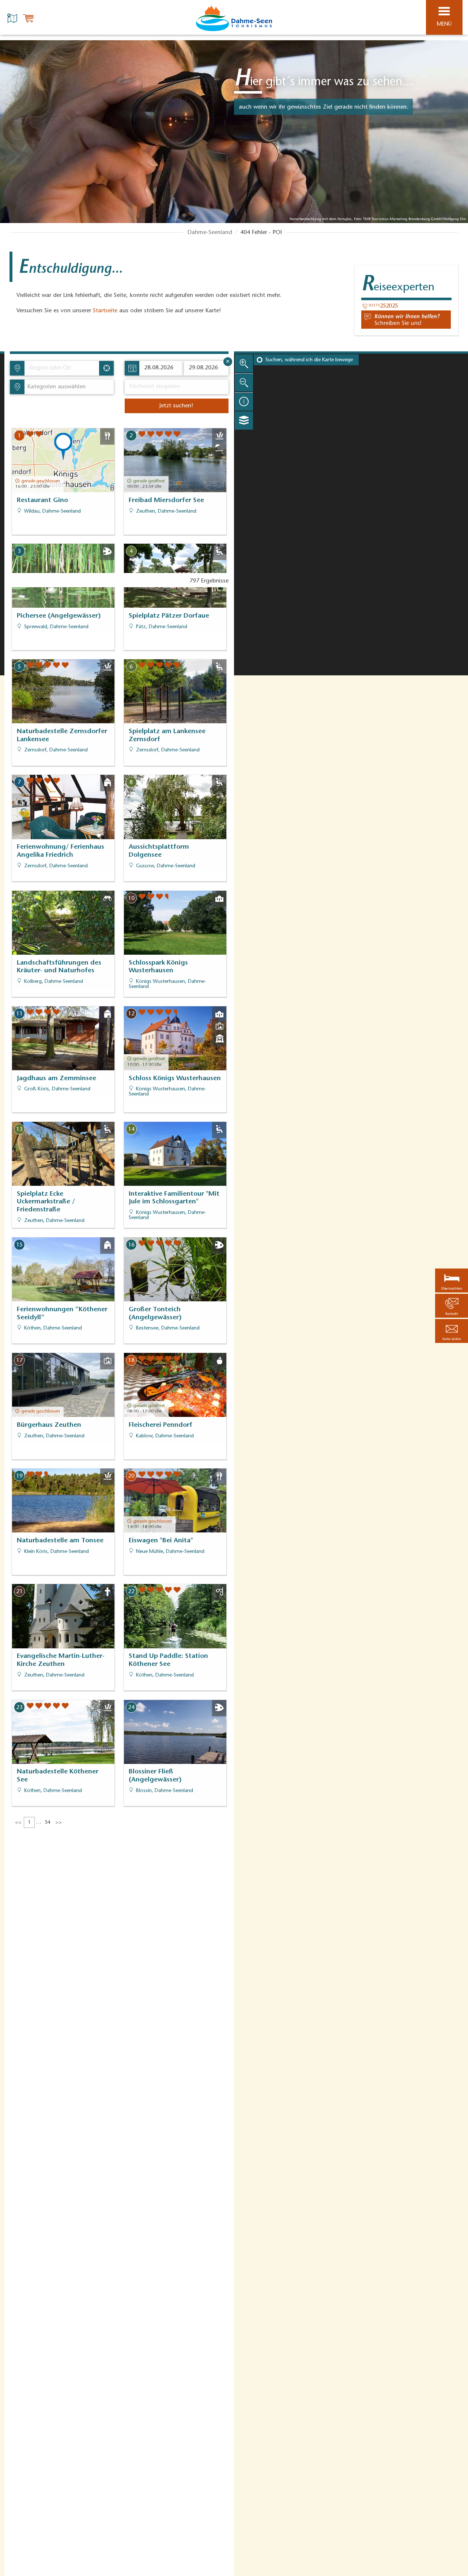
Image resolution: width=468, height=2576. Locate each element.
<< (18, 1823)
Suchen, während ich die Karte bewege (309, 360)
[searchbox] (63, 368)
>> (58, 1823)
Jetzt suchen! (176, 406)
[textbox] (55, 387)
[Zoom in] (244, 363)
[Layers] (244, 420)
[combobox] (61, 368)
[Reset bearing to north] (244, 401)
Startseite (105, 311)
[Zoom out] (244, 382)
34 (48, 1823)
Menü (444, 24)
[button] (452, 1331)
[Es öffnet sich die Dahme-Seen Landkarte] (13, 18)
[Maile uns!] (406, 320)
